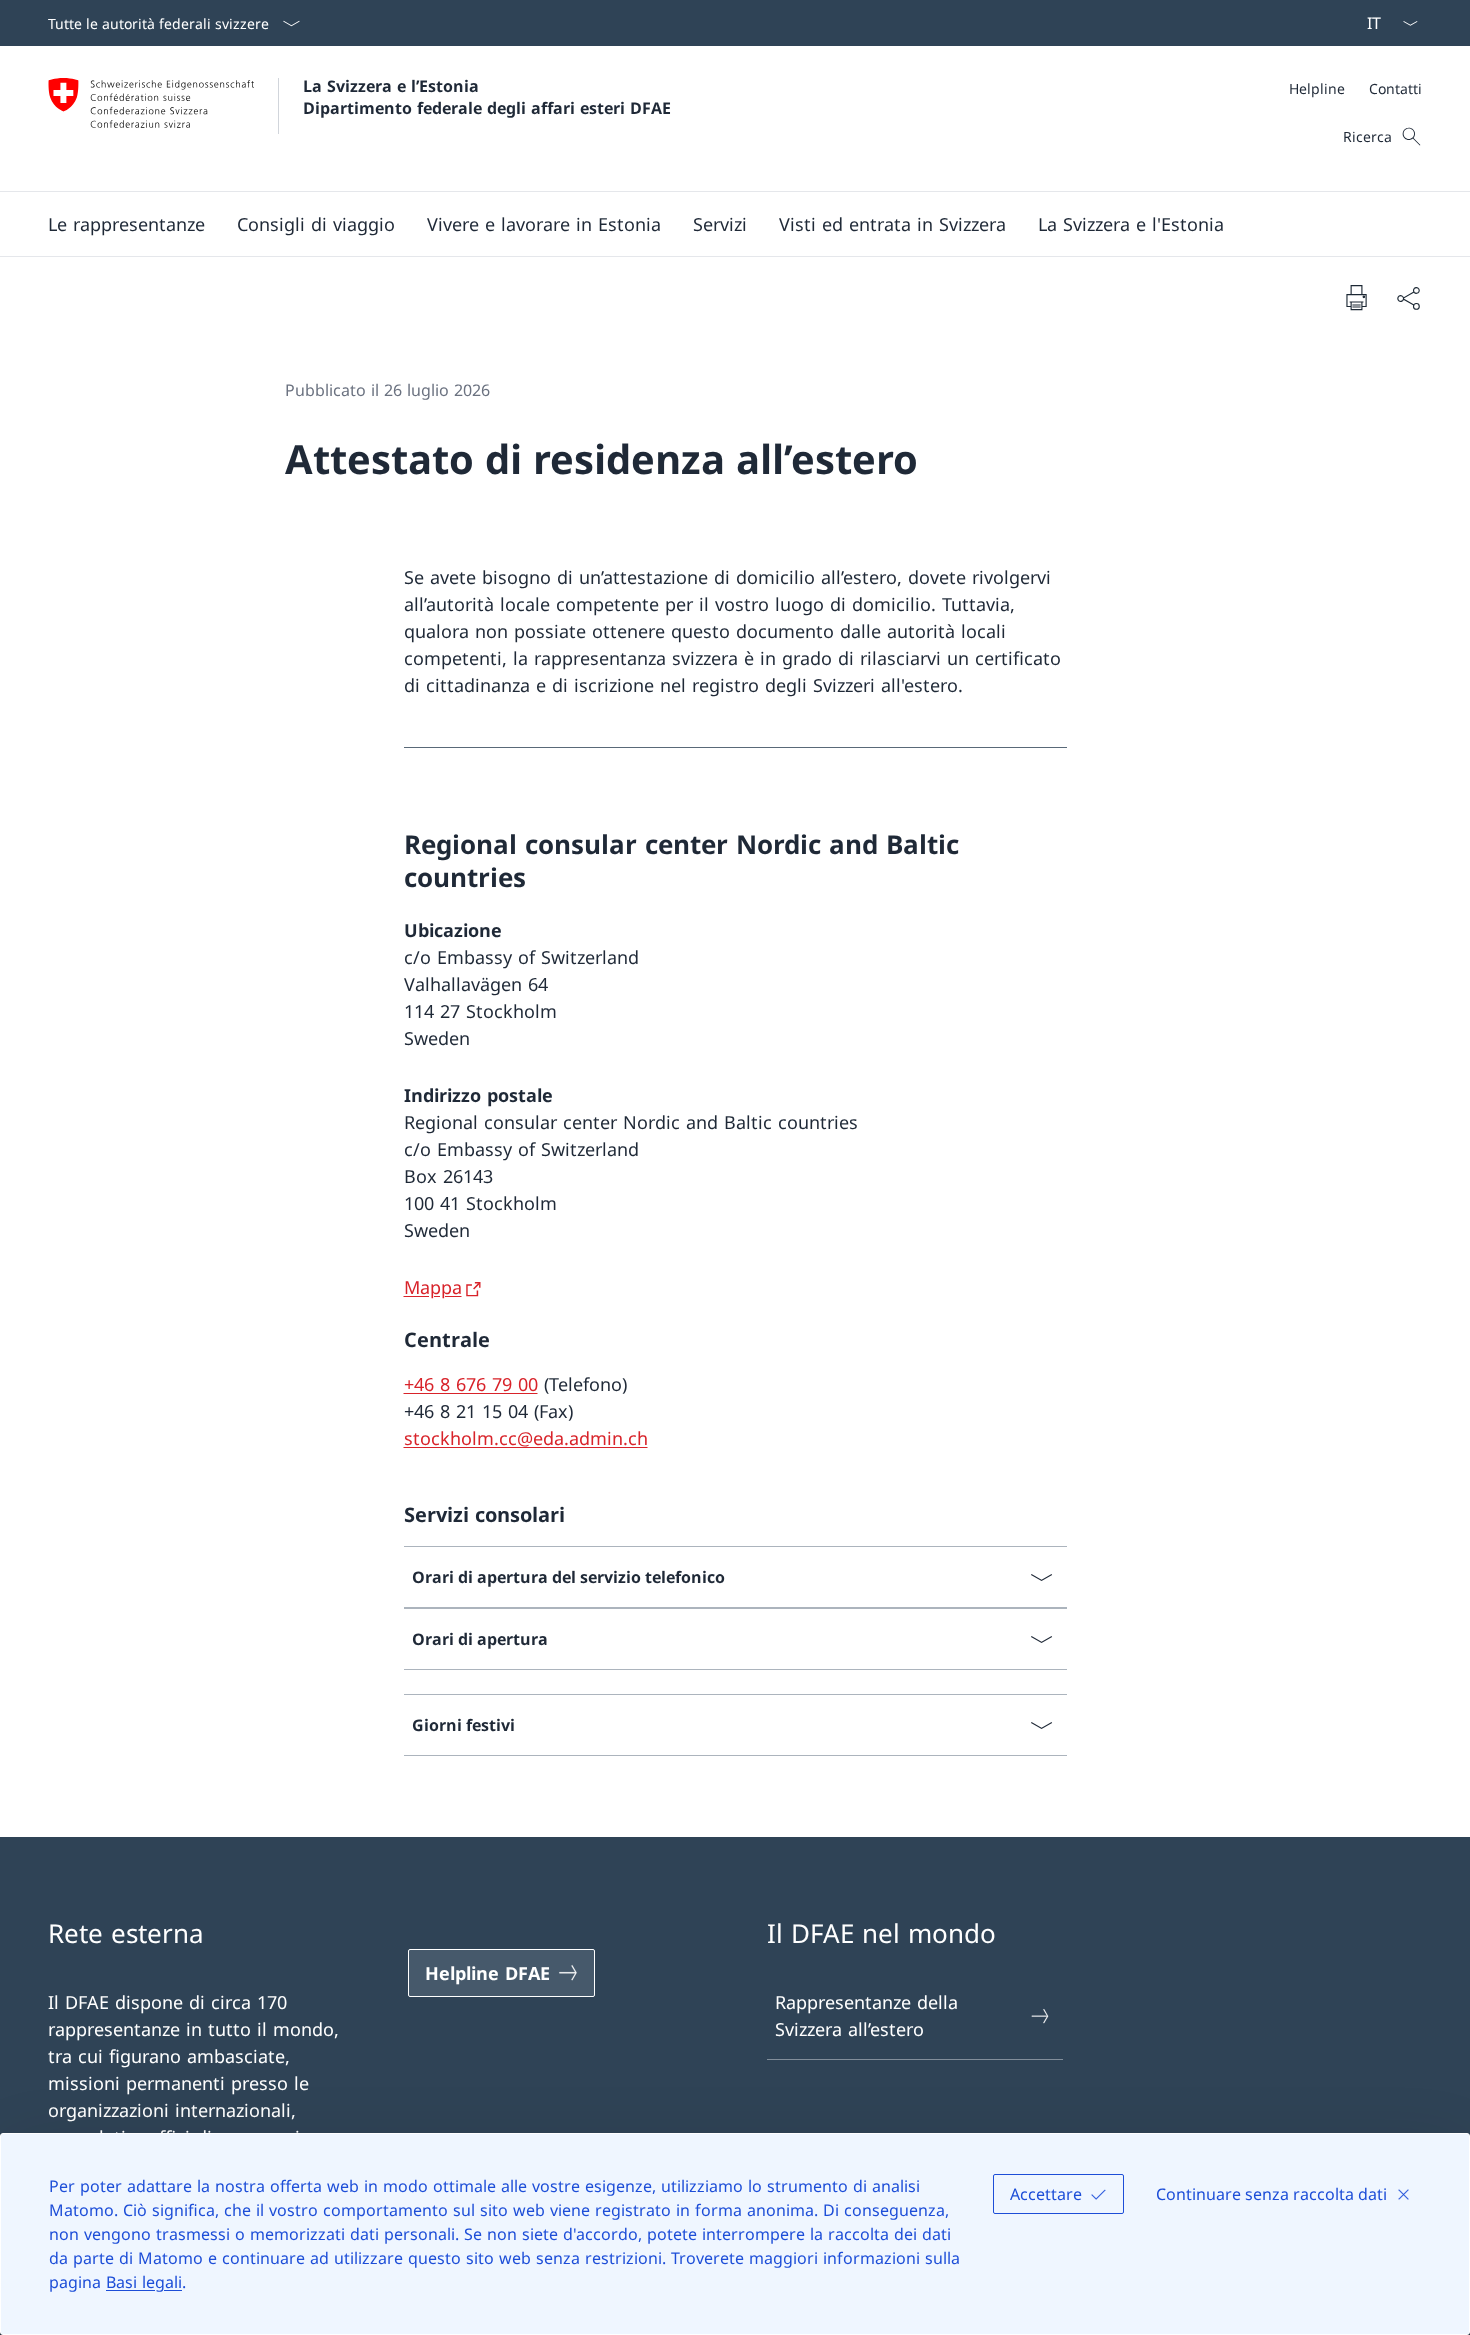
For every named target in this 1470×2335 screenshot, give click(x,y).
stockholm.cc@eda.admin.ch (526, 1438)
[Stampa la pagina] (1356, 297)
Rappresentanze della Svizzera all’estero (866, 2015)
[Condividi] (1408, 297)
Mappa (433, 1287)
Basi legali (144, 2282)
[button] (126, 224)
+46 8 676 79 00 (471, 1384)
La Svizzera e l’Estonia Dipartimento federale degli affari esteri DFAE (487, 97)
